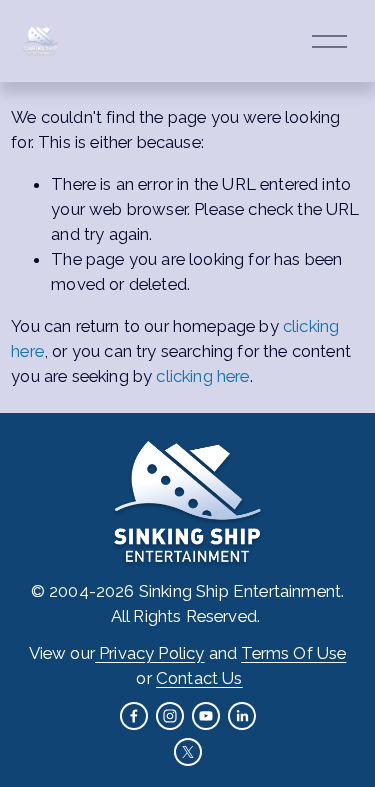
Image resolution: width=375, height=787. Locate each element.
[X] (188, 752)
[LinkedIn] (242, 716)
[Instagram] (170, 716)
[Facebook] (134, 716)
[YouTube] (206, 716)
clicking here (202, 376)
